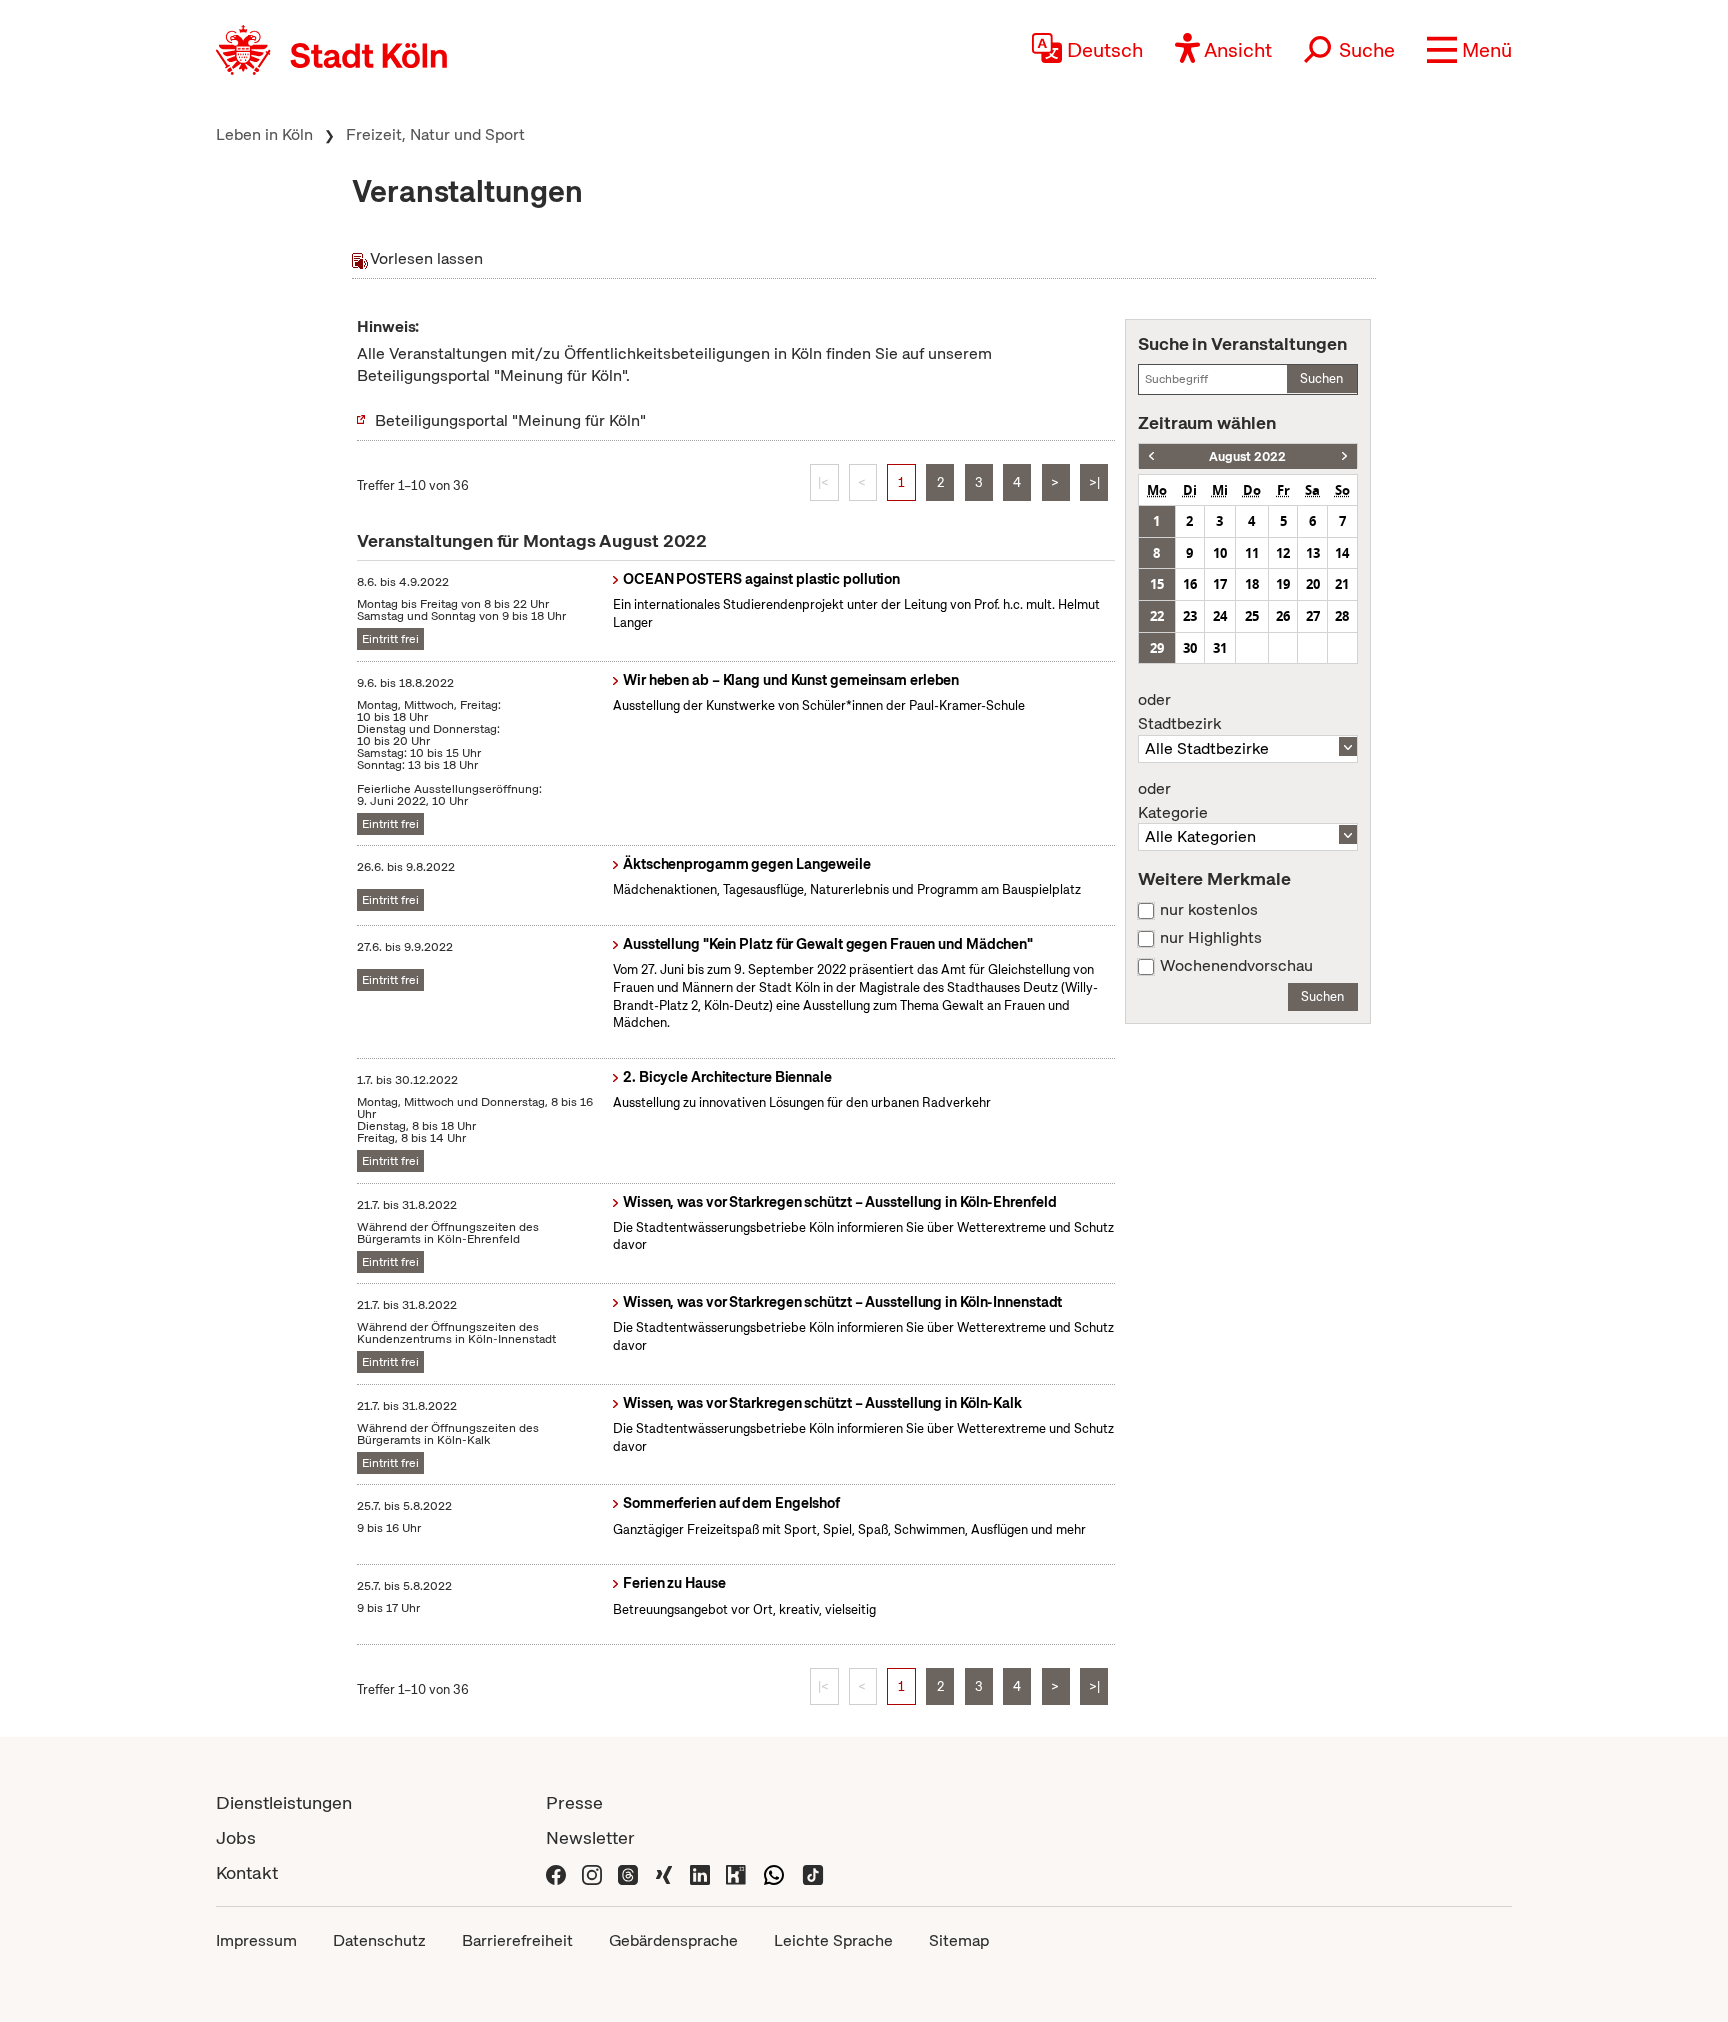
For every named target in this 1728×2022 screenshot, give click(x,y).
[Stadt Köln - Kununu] (736, 1872)
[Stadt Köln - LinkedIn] (700, 1872)
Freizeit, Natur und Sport (435, 134)
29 (1157, 648)
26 (1283, 616)
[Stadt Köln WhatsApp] (774, 1872)
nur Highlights (1211, 938)
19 (1283, 584)
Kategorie (1173, 801)
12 (1283, 553)
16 (1190, 584)
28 (1342, 616)
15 (1157, 584)
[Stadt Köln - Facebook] (556, 1872)
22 (1157, 616)
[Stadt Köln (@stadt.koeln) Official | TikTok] (813, 1872)
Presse (574, 1802)
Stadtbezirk (1179, 712)
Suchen (1321, 378)
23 (1190, 616)
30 (1190, 648)
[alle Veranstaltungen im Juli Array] (1151, 456)
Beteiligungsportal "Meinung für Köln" (510, 420)
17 (1220, 584)
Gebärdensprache (673, 1940)
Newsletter (590, 1837)
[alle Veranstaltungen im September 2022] (1344, 456)
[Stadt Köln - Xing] (664, 1872)
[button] (1469, 50)
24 (1220, 616)
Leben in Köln (264, 134)
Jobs (236, 1837)
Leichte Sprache (833, 1940)
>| (1094, 482)
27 (1313, 616)
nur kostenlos (1209, 910)
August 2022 (1247, 456)
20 (1313, 584)
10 (1220, 553)
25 (1252, 616)
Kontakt (247, 1872)
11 (1252, 553)
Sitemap (959, 1940)
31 (1220, 648)
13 (1313, 553)
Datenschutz (379, 1940)
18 (1252, 584)
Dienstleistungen (284, 1802)
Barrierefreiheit (517, 1940)
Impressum (256, 1940)
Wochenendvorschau (1236, 966)
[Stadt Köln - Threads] (628, 1872)
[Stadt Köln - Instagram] (592, 1872)
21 (1342, 584)
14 (1342, 553)
